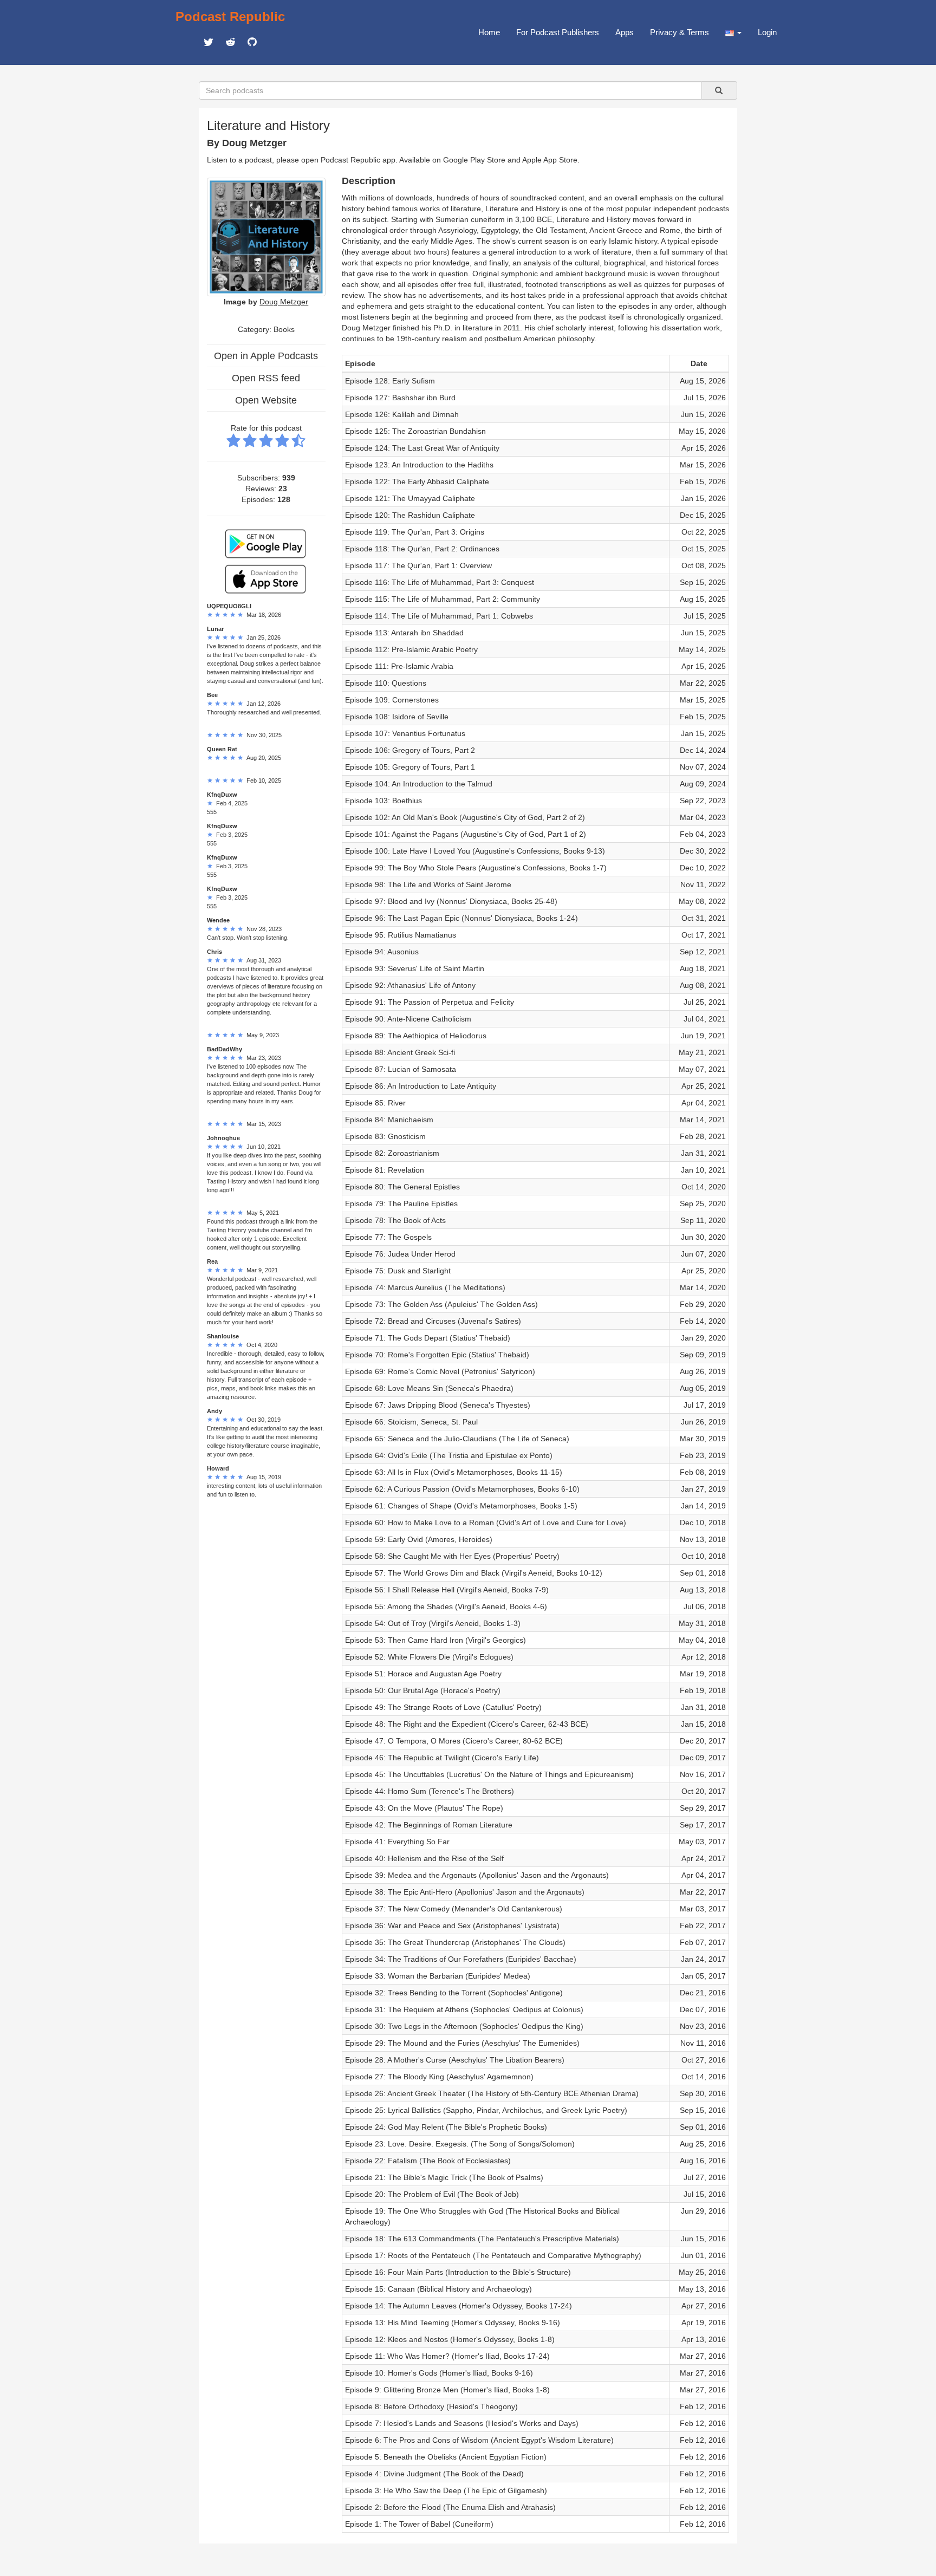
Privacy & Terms (680, 32)
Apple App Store (550, 160)
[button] (733, 32)
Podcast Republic (230, 17)
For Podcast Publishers (558, 32)
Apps (625, 32)
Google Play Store (474, 160)
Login (767, 32)
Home (489, 32)
